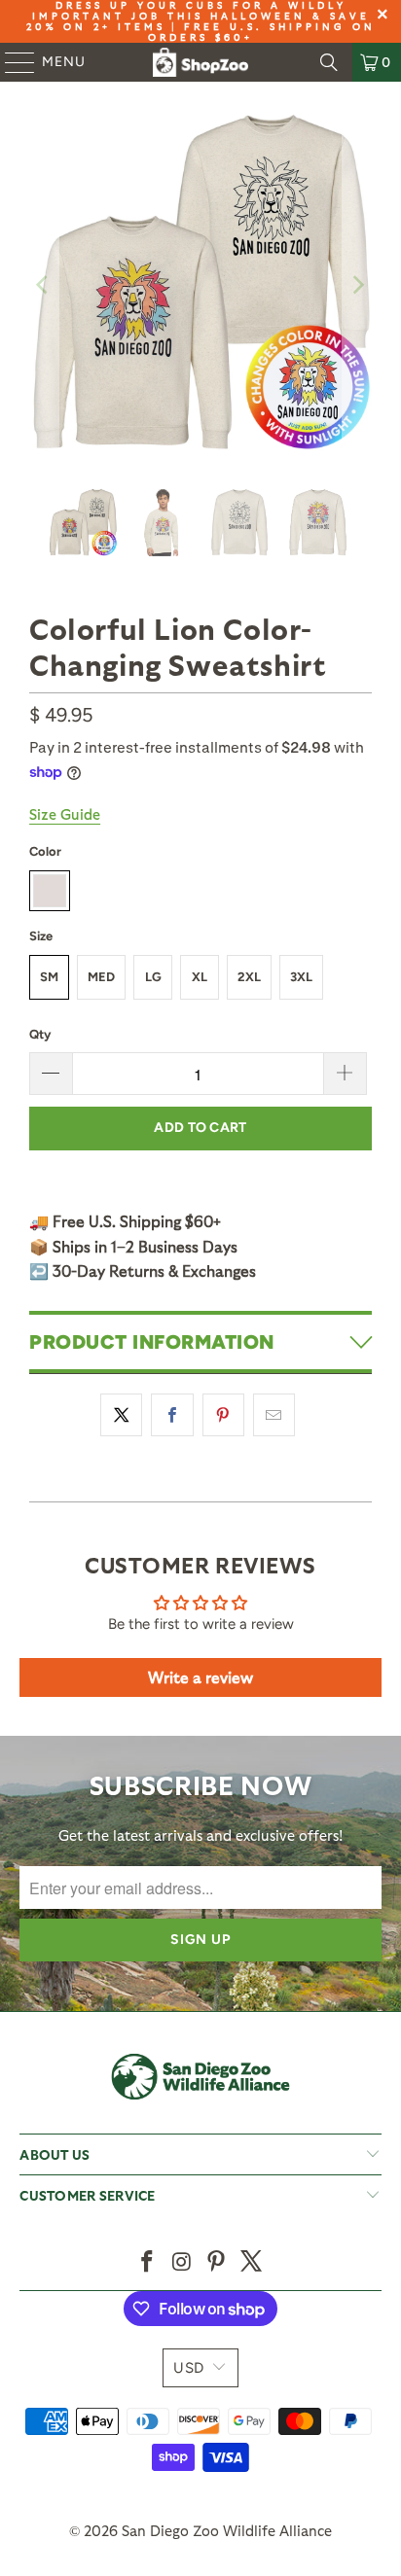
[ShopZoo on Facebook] (148, 2262)
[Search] (329, 62)
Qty (40, 1034)
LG (153, 977)
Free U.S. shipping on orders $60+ (262, 32)
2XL (249, 977)
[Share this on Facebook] (172, 1415)
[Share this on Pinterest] (223, 1415)
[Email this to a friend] (274, 1415)
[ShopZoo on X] (252, 2262)
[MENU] (11, 62)
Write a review (200, 1677)
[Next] (357, 285)
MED (101, 977)
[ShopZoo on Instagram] (182, 2262)
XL (200, 977)
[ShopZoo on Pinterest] (217, 2262)
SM (49, 977)
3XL (301, 977)
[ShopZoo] (200, 62)
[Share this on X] (121, 1415)
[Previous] (44, 285)
